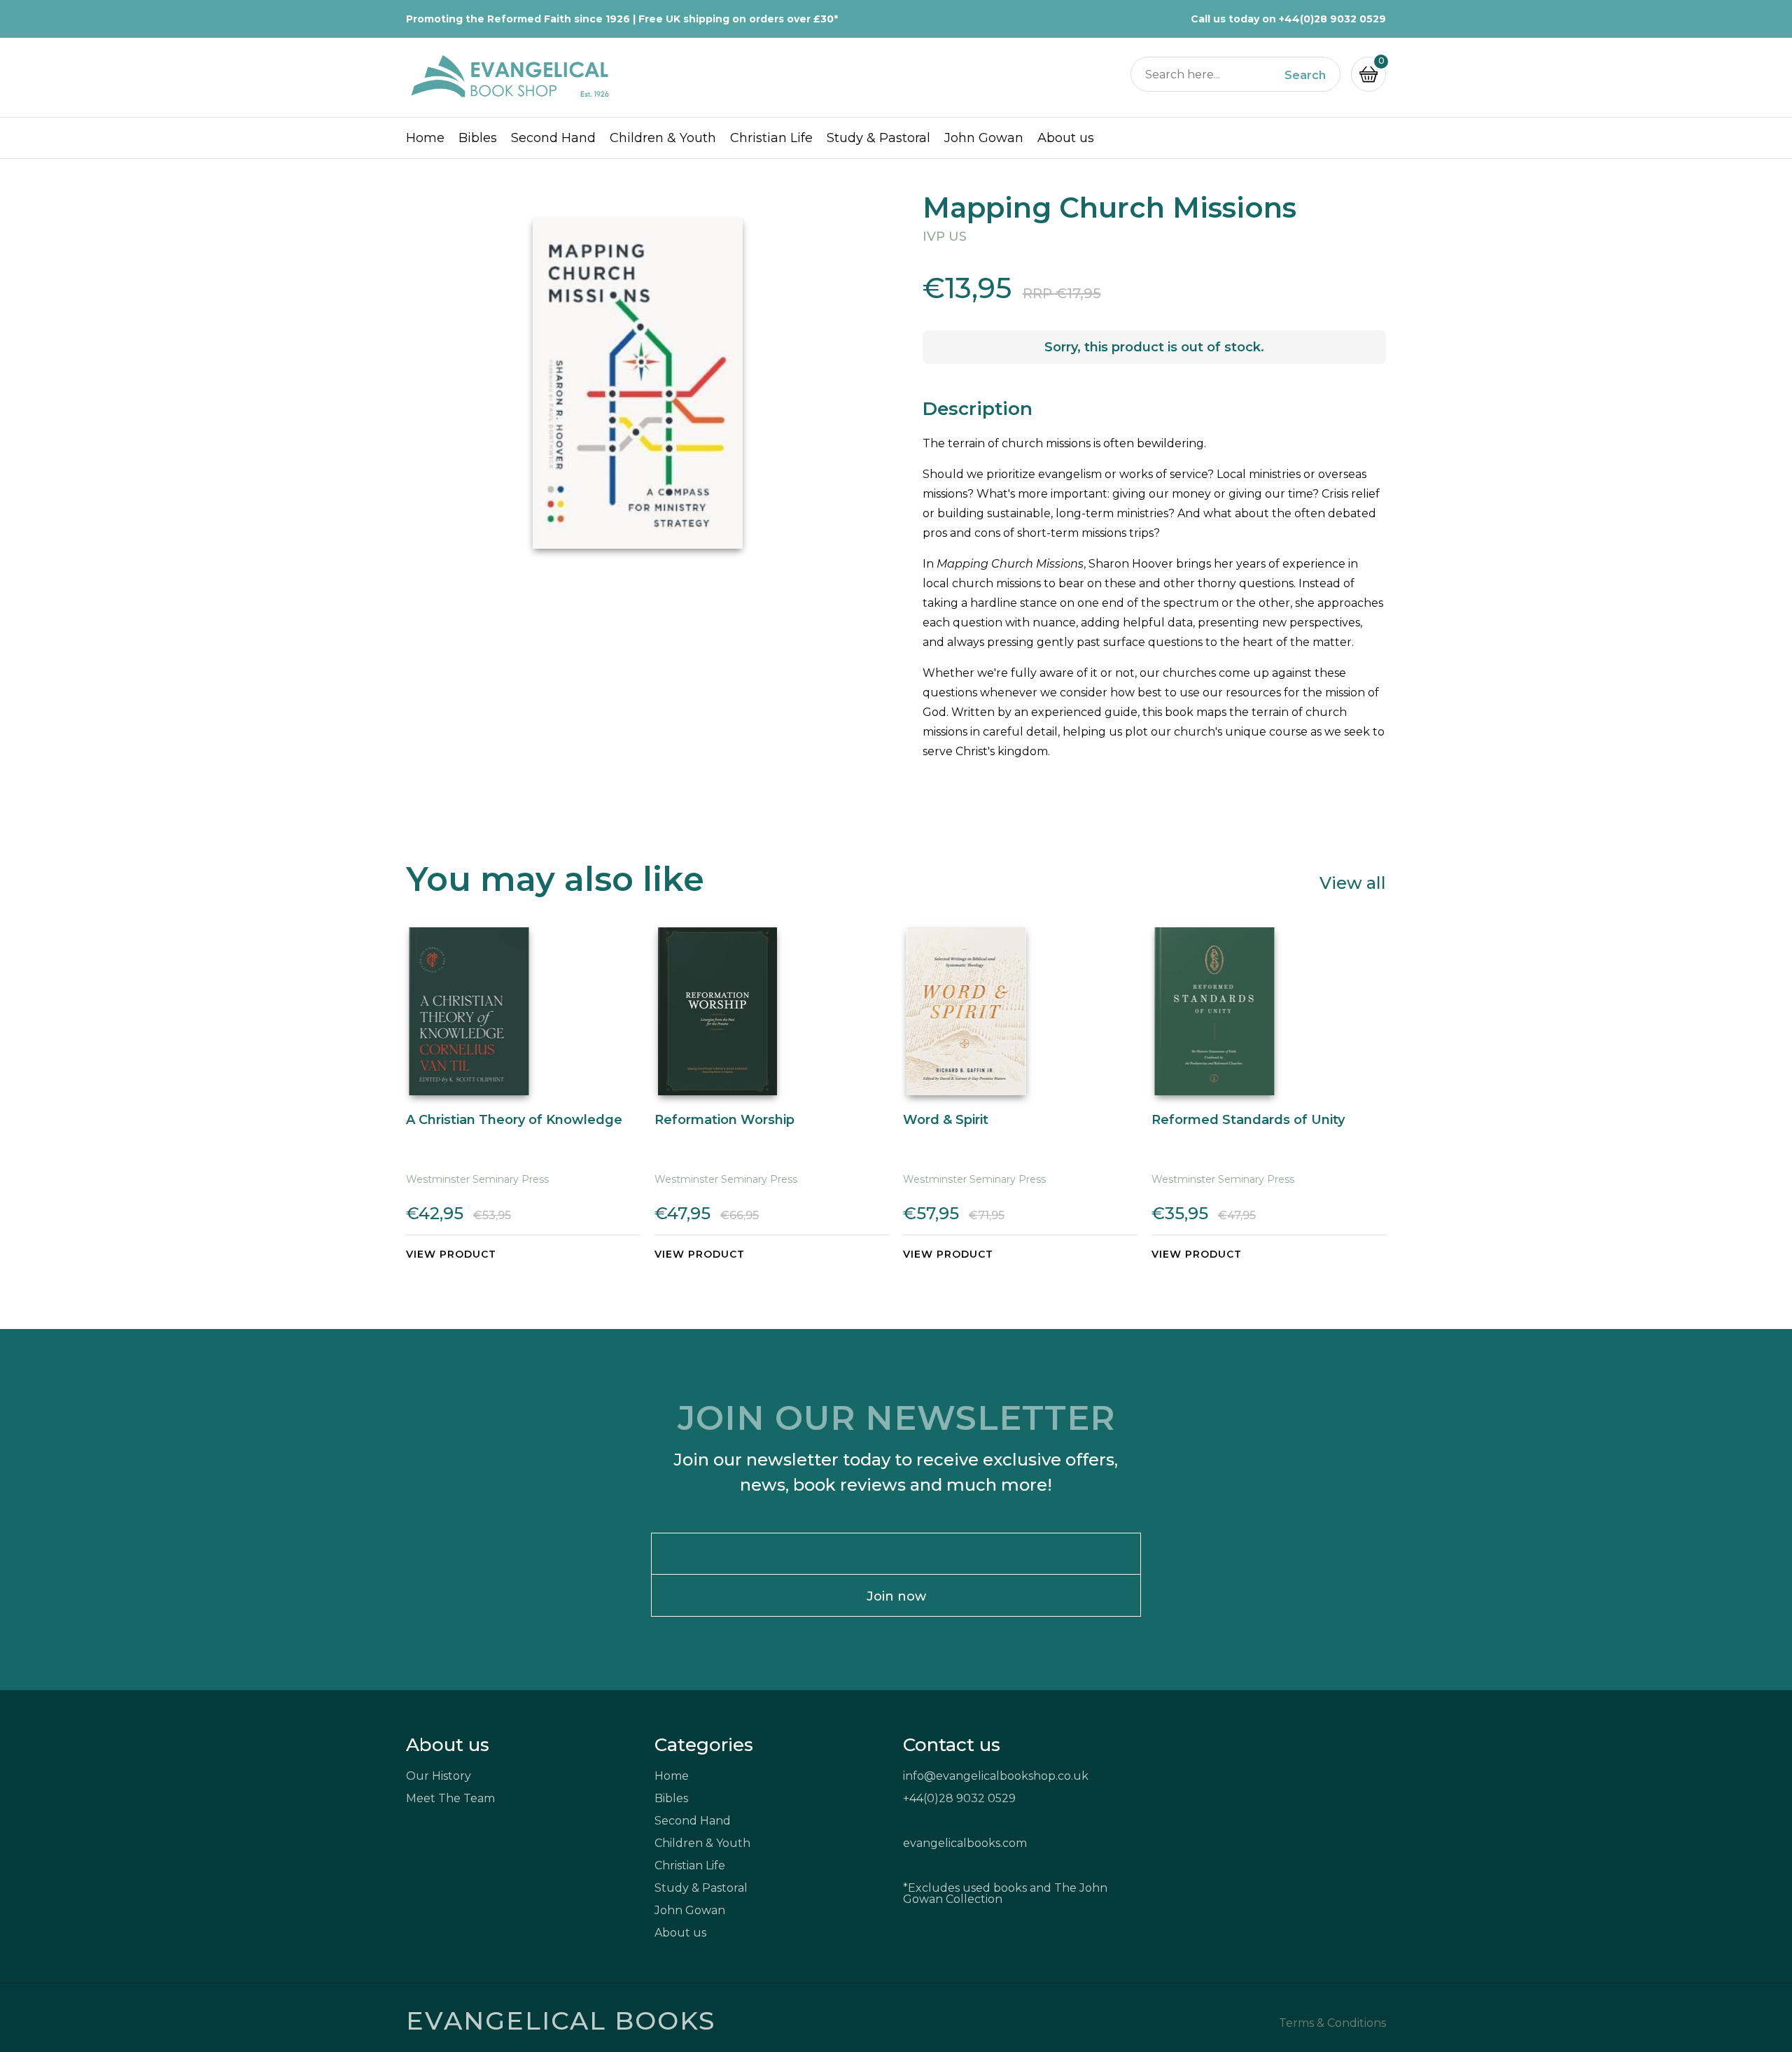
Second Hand (553, 138)
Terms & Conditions (1332, 2023)
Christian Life (771, 138)
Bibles (478, 138)
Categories (704, 1745)
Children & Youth (663, 138)
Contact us (952, 1745)
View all (1353, 882)
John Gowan (984, 138)
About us (1066, 138)
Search (1305, 76)
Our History (439, 1776)
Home (425, 138)
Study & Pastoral (878, 138)
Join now (896, 1596)
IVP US (945, 237)
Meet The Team (450, 1798)
